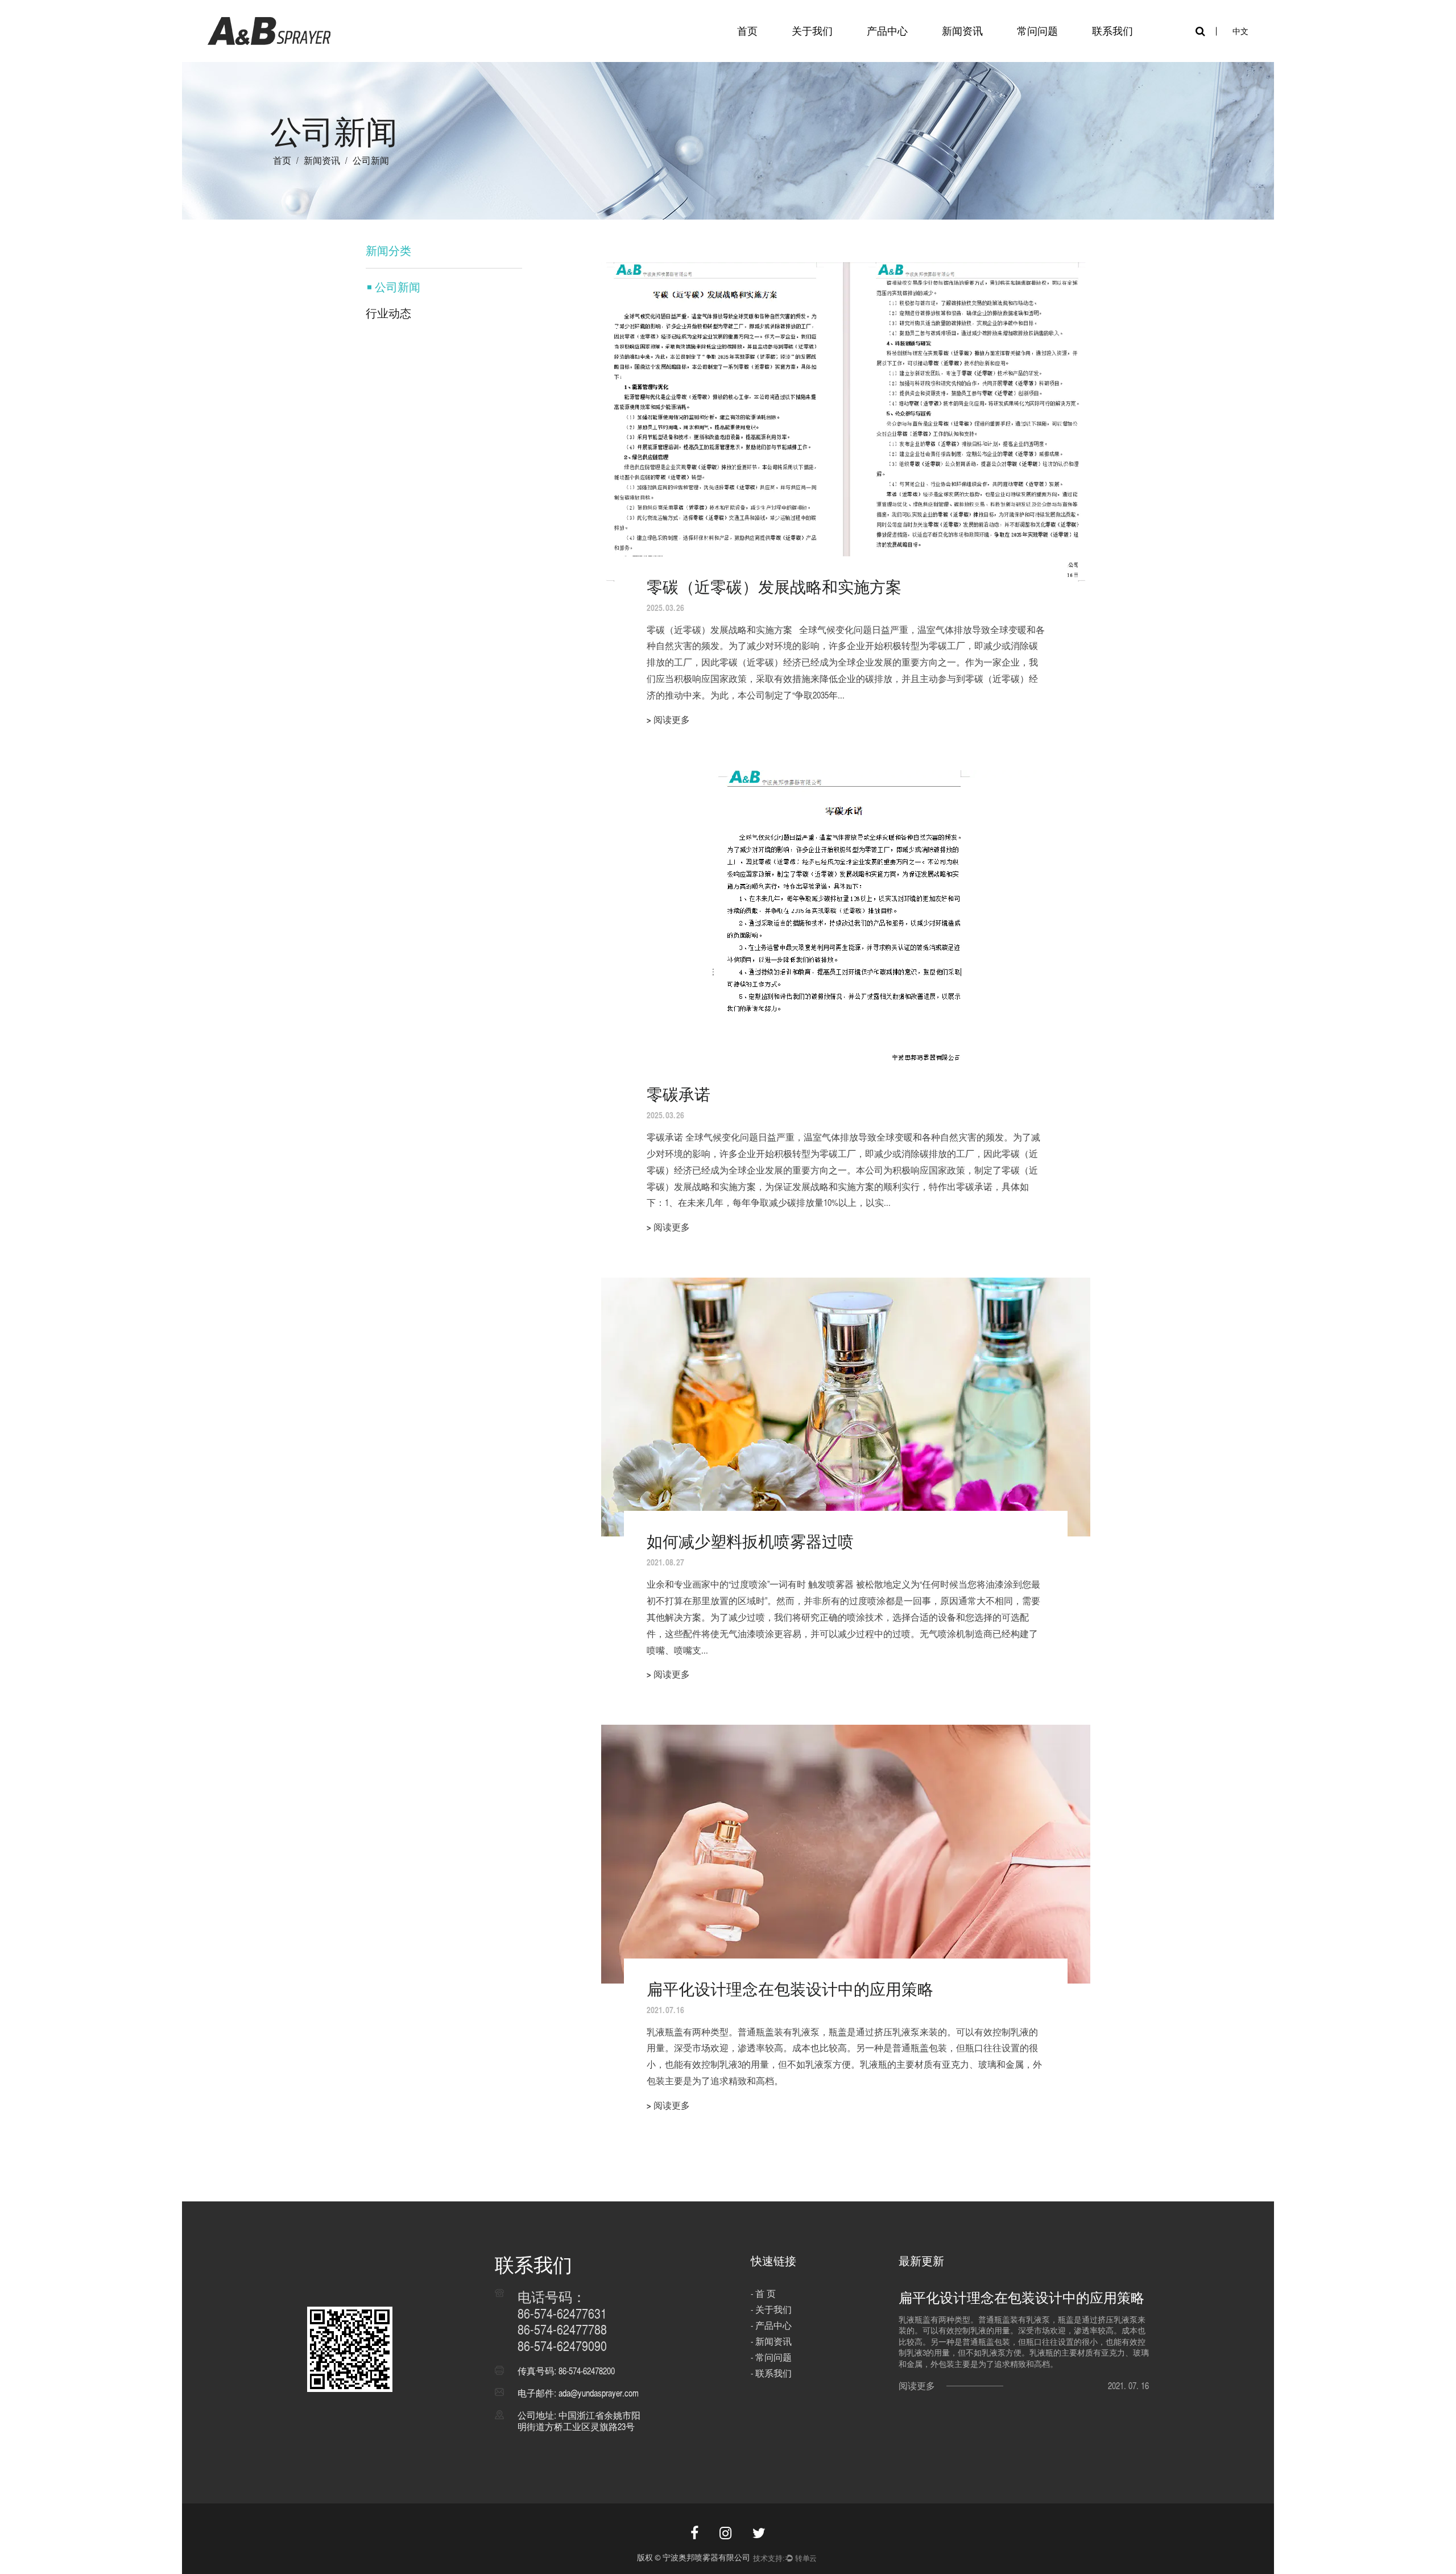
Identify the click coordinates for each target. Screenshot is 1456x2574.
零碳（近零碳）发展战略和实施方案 (774, 587)
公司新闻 (398, 287)
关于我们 (812, 31)
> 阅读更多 (668, 720)
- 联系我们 (771, 2373)
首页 (747, 31)
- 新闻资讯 (771, 2342)
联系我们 (1112, 31)
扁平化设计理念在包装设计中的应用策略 (790, 1989)
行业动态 (388, 313)
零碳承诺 (679, 1094)
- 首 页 (763, 2294)
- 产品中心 (771, 2326)
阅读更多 (917, 2386)
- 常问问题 (771, 2358)
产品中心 (887, 31)
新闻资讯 (962, 31)
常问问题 (1037, 31)
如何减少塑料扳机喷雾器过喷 (750, 1541)
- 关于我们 (771, 2310)
